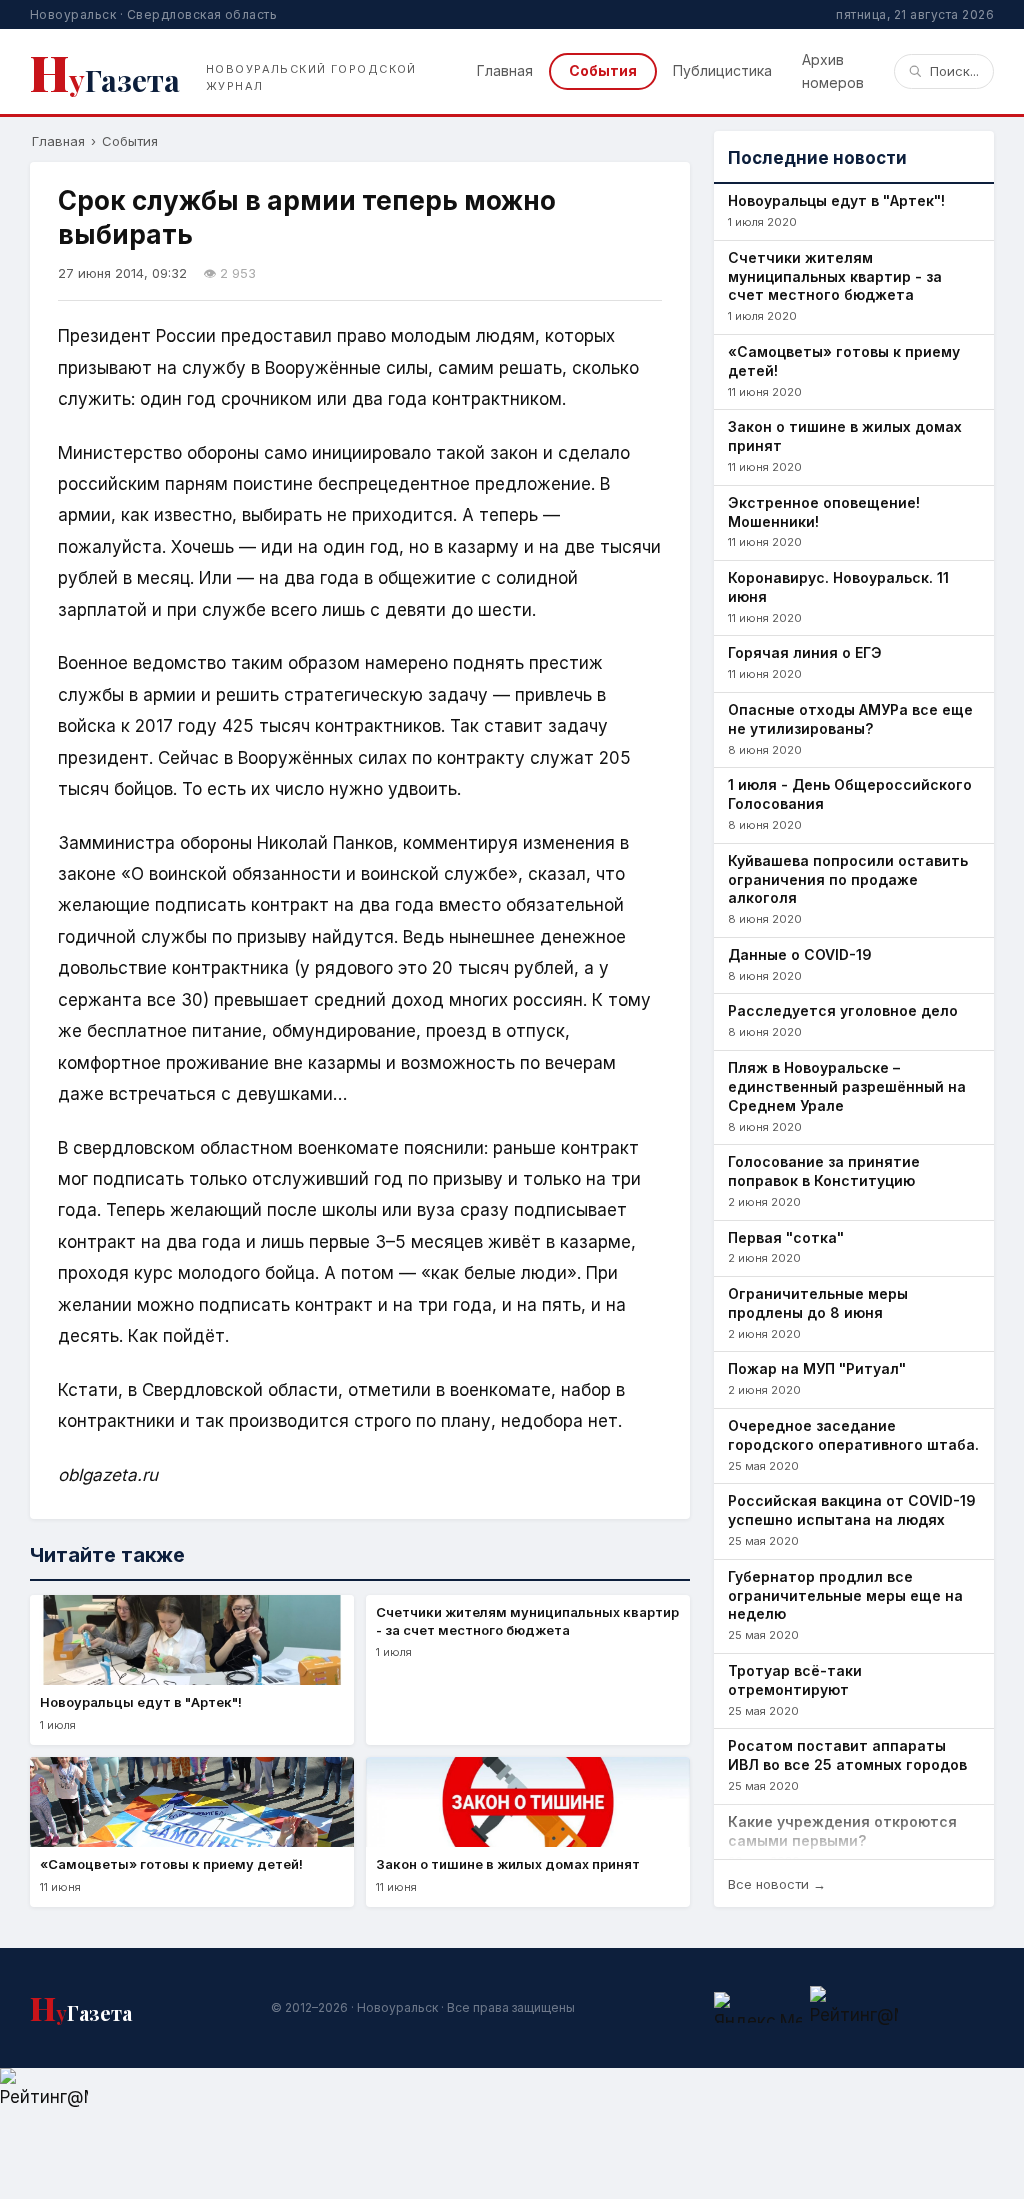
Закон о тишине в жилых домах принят (845, 436)
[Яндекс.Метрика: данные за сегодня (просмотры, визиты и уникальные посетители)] (758, 2007)
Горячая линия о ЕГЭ (805, 652)
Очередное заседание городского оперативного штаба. (853, 1435)
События (603, 70)
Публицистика (722, 70)
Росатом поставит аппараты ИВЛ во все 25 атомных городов (847, 1755)
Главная (505, 70)
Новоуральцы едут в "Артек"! (836, 200)
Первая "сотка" (786, 1237)
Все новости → (777, 1884)
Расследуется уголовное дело (843, 1010)
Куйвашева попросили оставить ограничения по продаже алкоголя (848, 879)
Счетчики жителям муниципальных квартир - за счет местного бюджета (835, 276)
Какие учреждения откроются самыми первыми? (842, 1831)
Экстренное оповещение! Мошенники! (824, 512)
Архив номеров (833, 70)
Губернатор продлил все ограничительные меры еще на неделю (845, 1595)
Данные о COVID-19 (800, 954)
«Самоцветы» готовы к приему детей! (844, 361)
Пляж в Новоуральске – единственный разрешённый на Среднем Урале (847, 1086)
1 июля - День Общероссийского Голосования (850, 794)
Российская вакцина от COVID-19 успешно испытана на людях (852, 1510)
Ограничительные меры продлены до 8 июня (818, 1303)
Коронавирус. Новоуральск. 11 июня (838, 587)
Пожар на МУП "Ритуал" (817, 1368)
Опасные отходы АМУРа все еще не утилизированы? (850, 719)
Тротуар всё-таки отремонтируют (795, 1680)
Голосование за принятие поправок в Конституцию (824, 1171)
